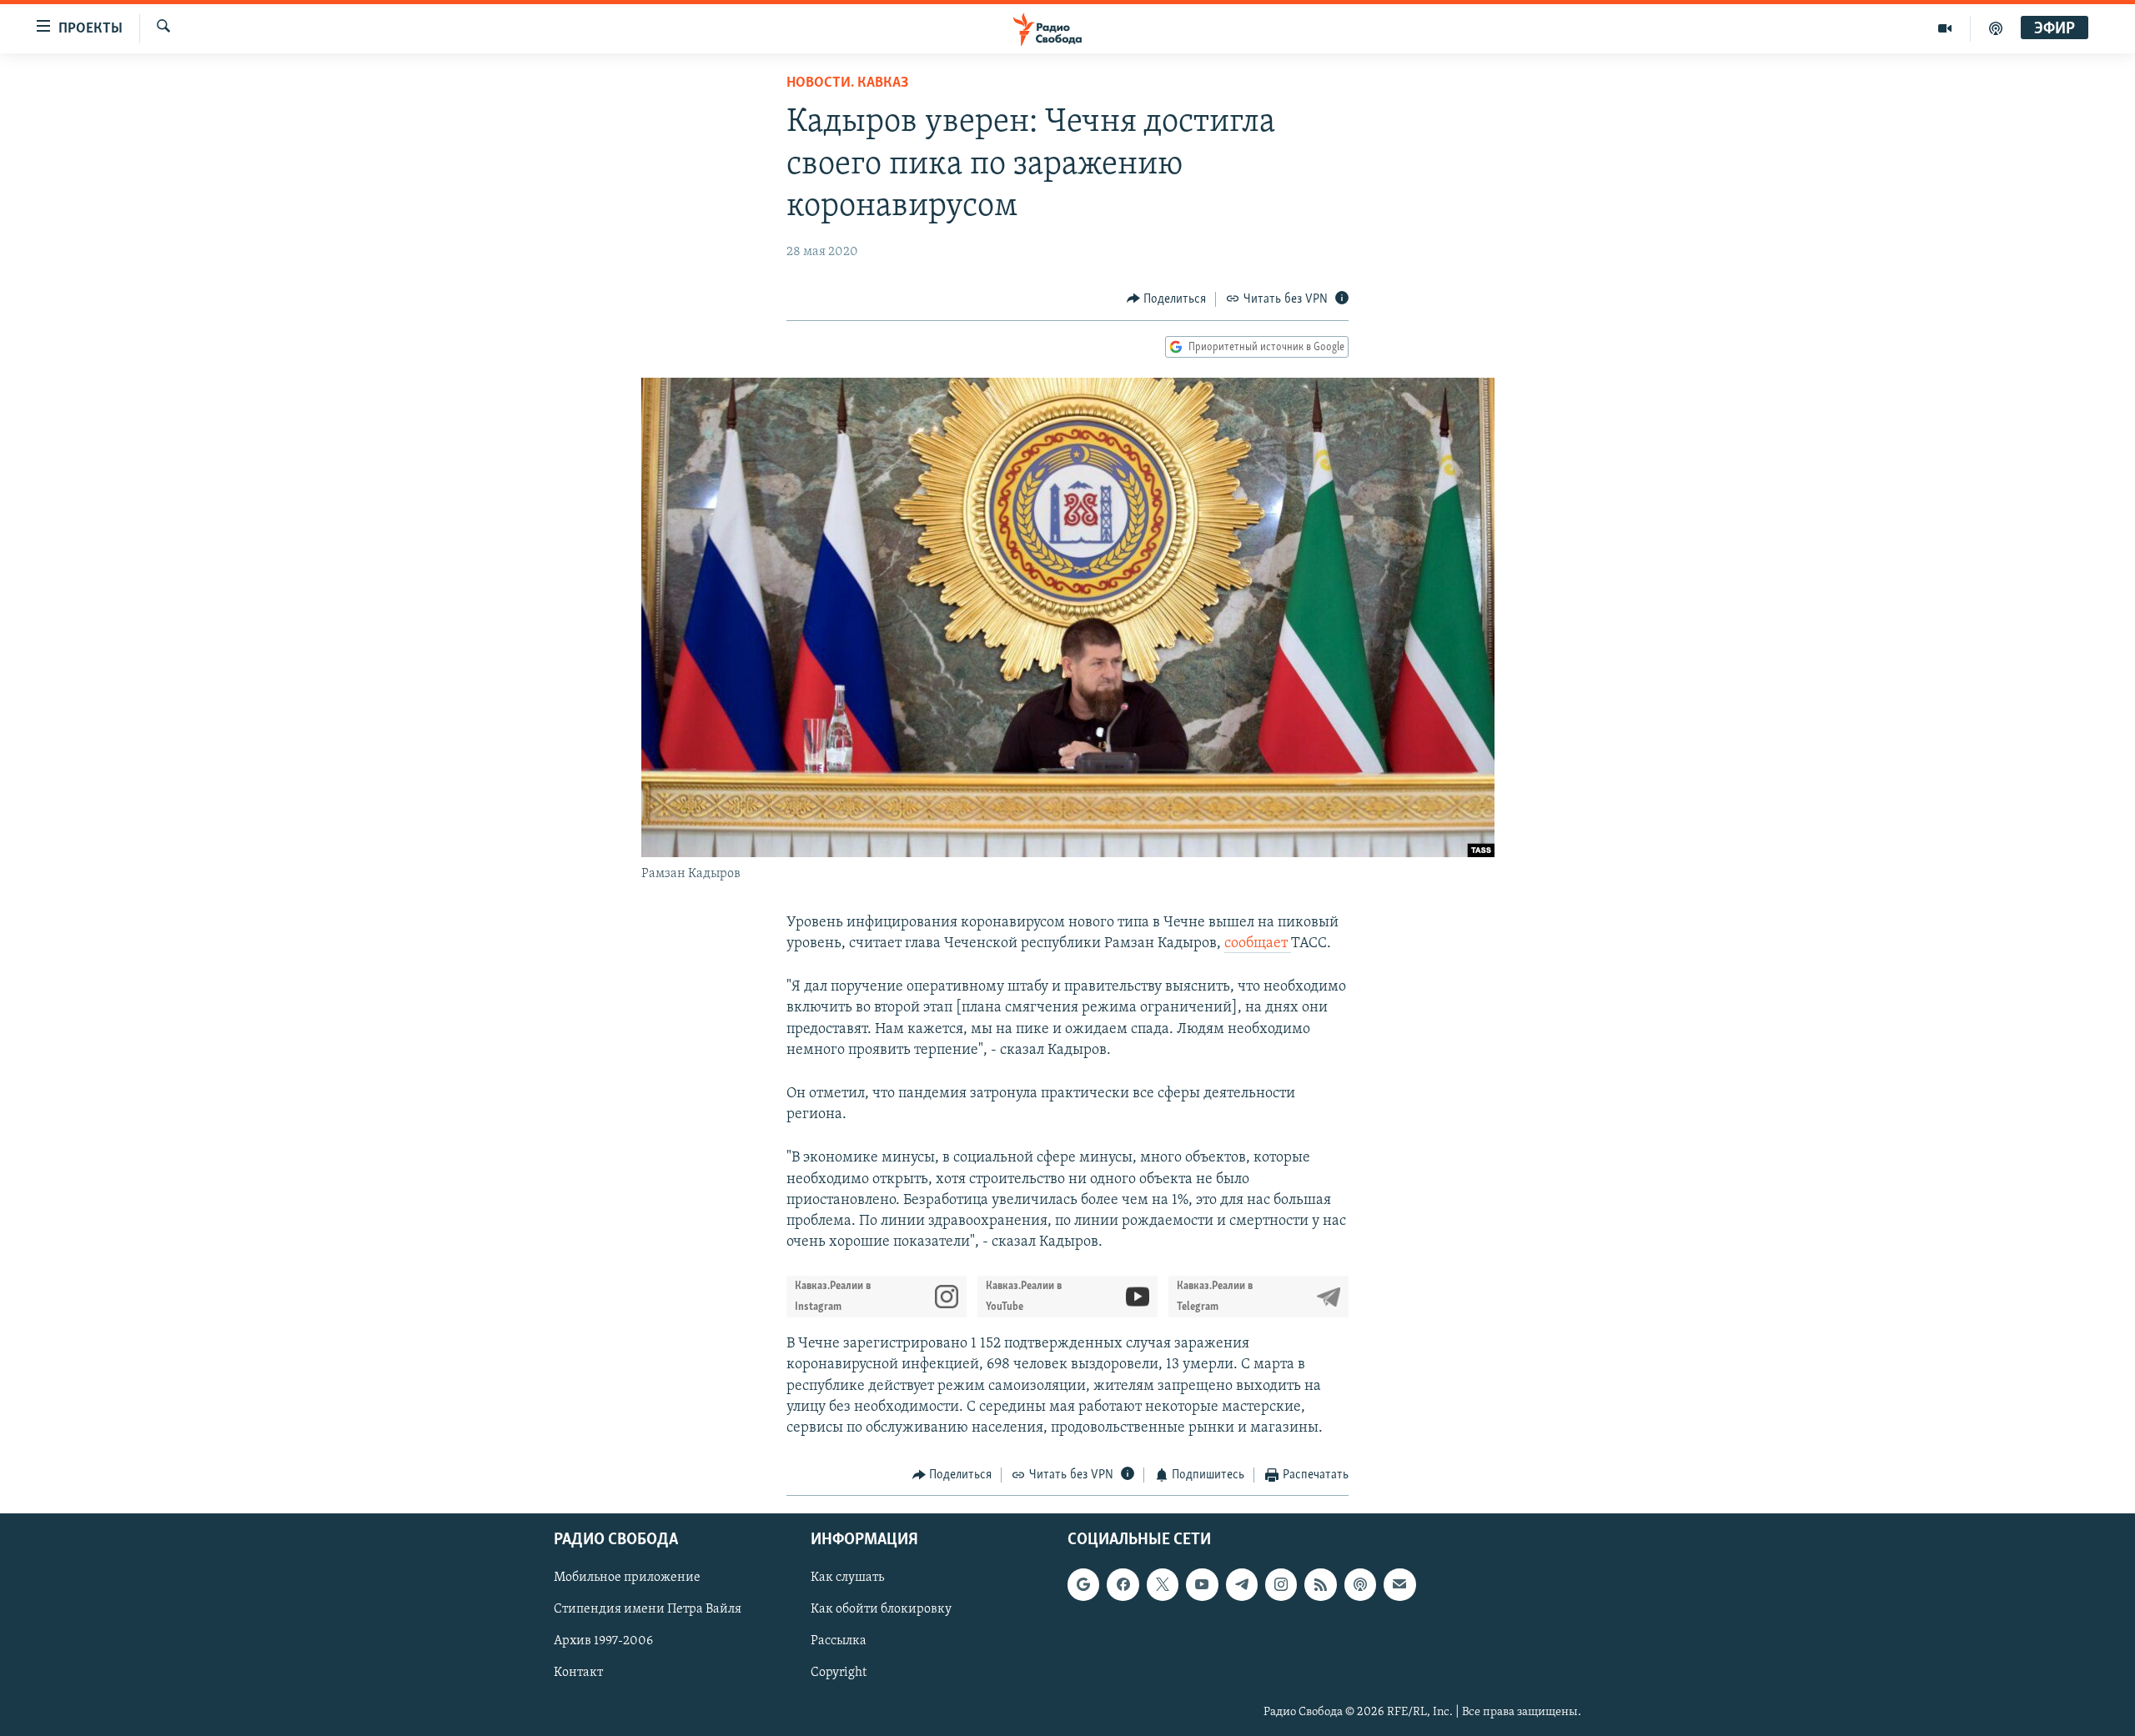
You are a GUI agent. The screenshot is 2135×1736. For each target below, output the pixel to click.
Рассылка (839, 1641)
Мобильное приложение (627, 1578)
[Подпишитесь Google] (1083, 1584)
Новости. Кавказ (847, 83)
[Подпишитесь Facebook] (1123, 1584)
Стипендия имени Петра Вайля (648, 1609)
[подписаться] (1399, 1584)
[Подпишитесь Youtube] (1202, 1584)
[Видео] (1945, 28)
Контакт (578, 1673)
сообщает (1258, 944)
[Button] (1167, 299)
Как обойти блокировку (881, 1609)
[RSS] (1320, 1584)
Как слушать (847, 1578)
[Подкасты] (1360, 1584)
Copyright (839, 1673)
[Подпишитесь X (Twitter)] (1163, 1584)
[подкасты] (1996, 28)
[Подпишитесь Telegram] (1242, 1584)
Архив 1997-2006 (603, 1641)
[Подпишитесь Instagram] (1281, 1584)
